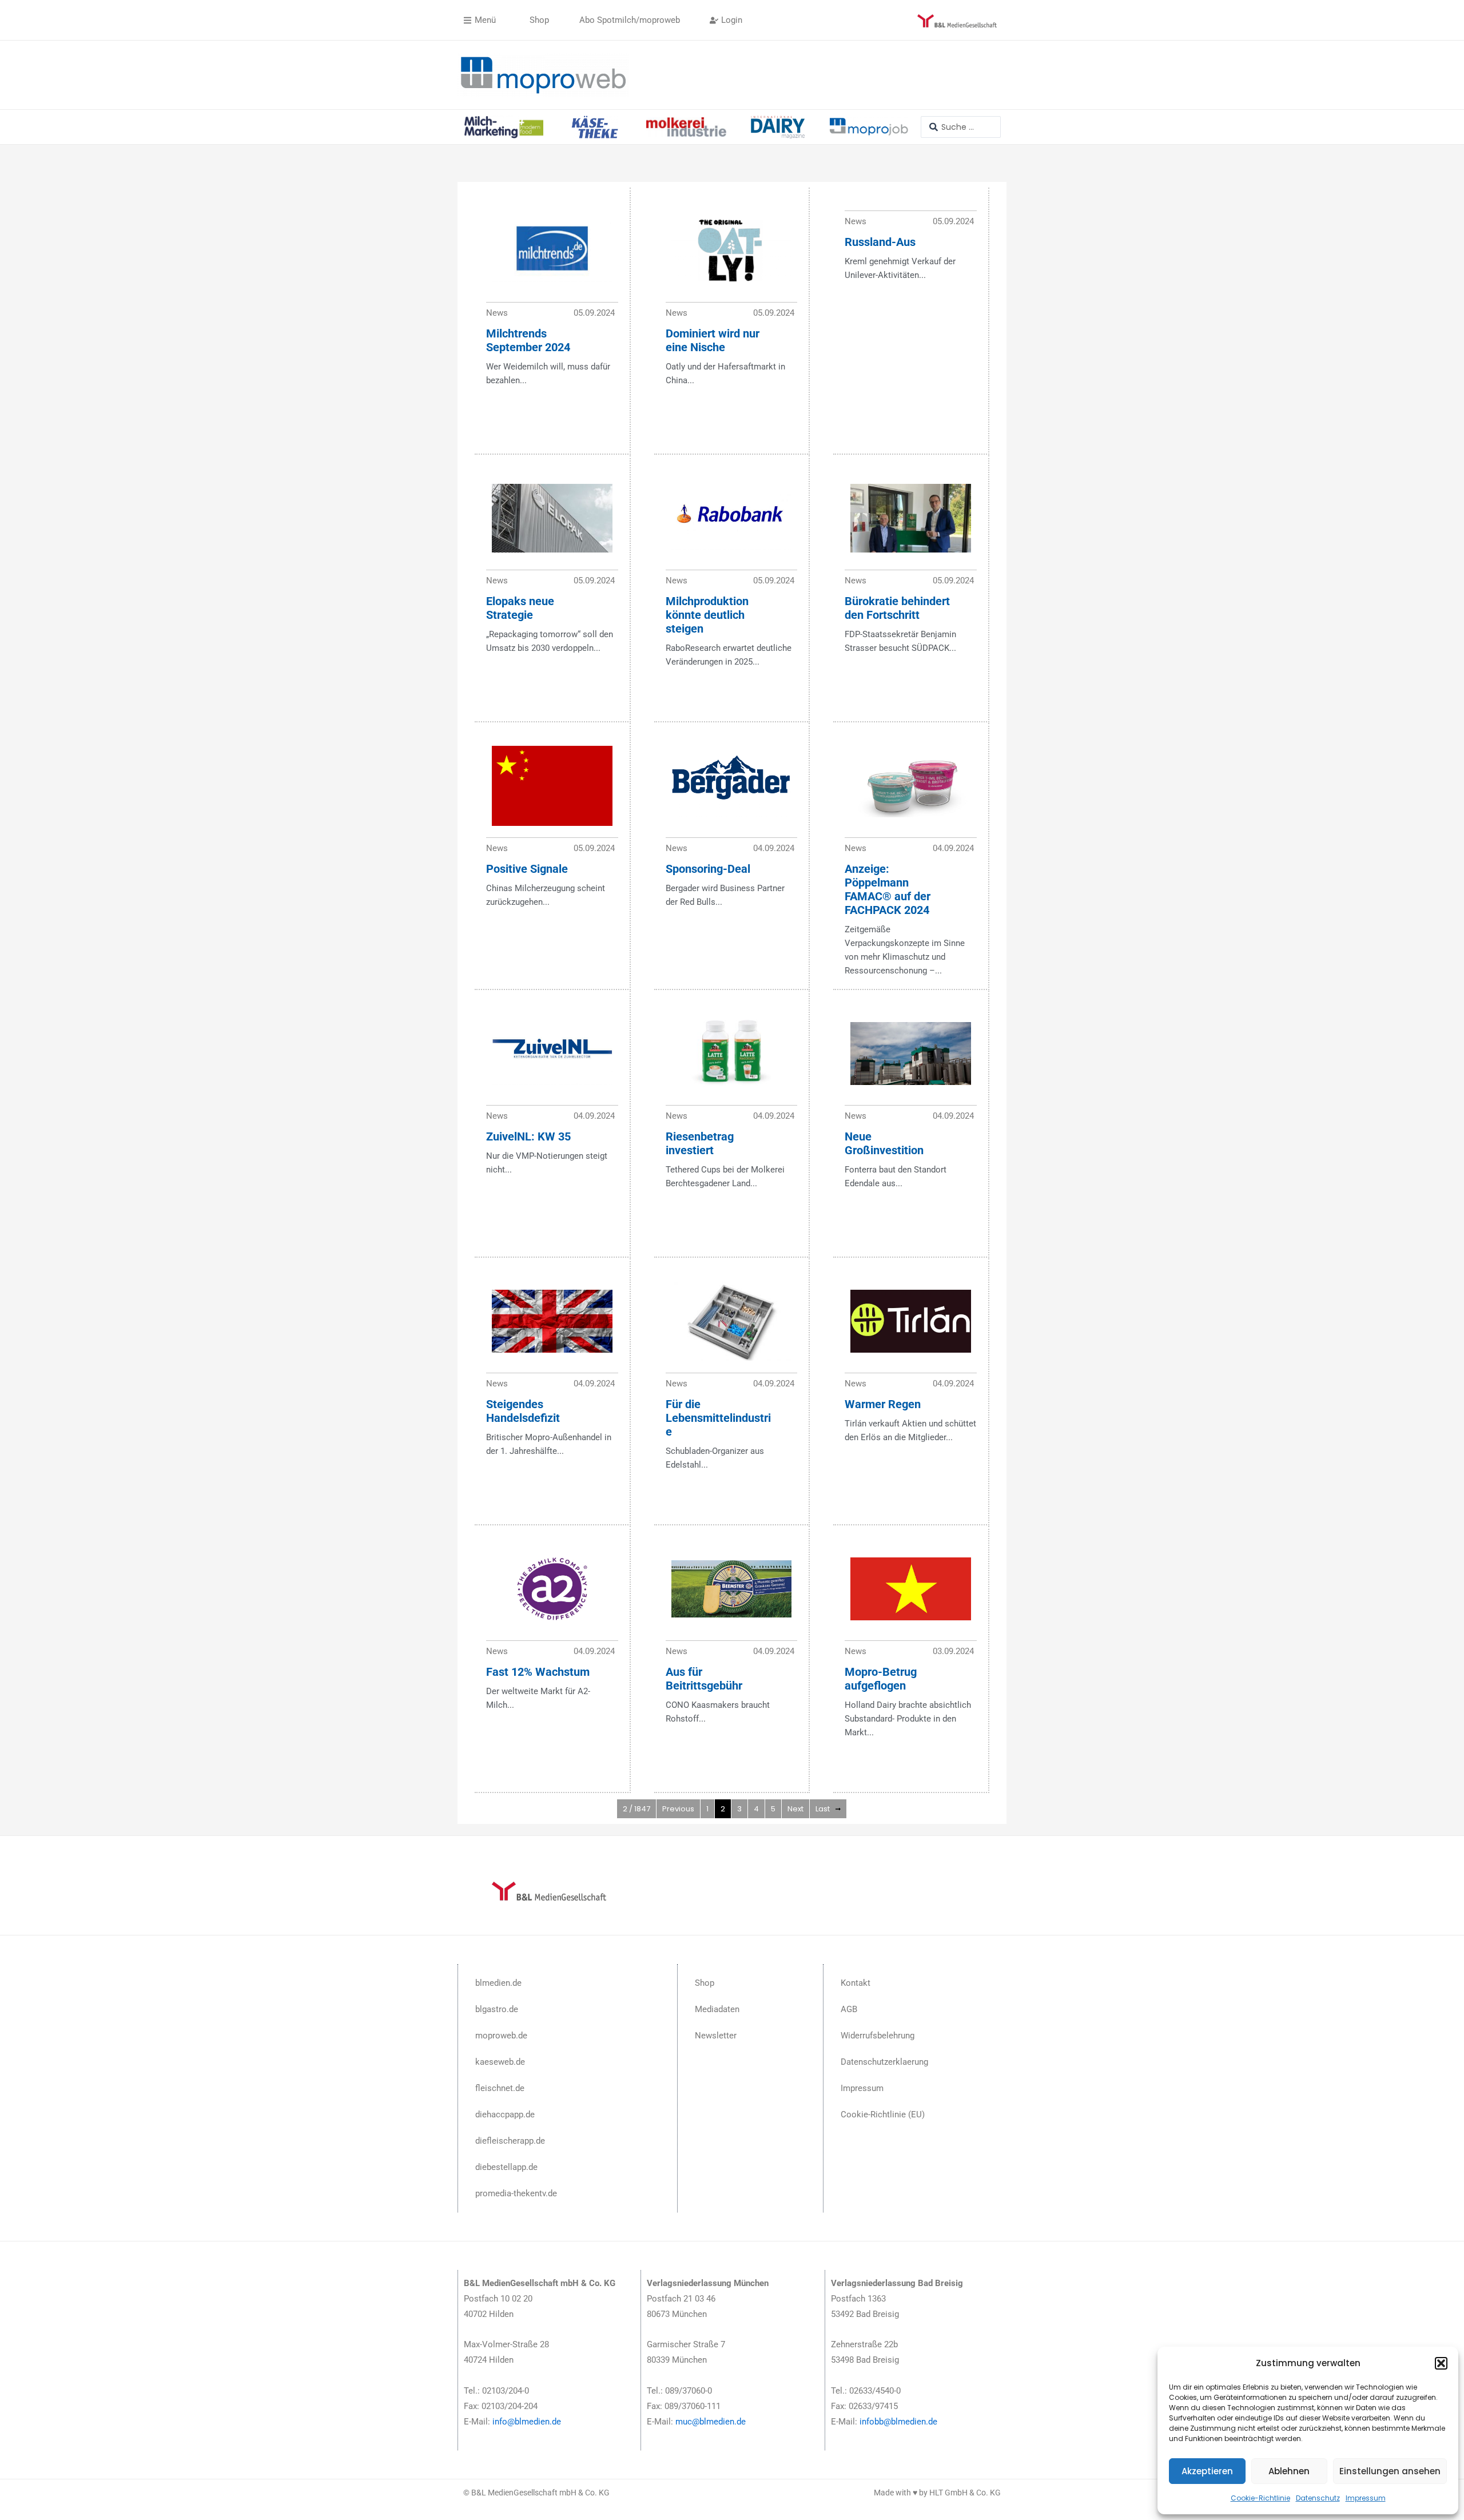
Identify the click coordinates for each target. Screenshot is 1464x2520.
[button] (1441, 2363)
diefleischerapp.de (510, 2141)
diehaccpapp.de (505, 2114)
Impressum (1366, 2498)
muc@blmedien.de (711, 2422)
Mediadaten (717, 2009)
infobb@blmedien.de (898, 2422)
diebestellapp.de (506, 2167)
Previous (678, 1809)
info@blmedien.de (527, 2422)
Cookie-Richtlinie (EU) (883, 2114)
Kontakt (856, 1983)
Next (795, 1809)
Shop (705, 1983)
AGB (849, 2009)
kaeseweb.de (500, 2062)
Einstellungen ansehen (1390, 2471)
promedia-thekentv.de (516, 2193)
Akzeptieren (1207, 2471)
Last (823, 1809)
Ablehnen (1289, 2471)
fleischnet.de (500, 2088)
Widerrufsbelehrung (878, 2036)
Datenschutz (1318, 2498)
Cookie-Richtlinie (1260, 2498)
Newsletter (716, 2036)
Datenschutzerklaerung (884, 2062)
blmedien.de (498, 1983)
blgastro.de (497, 2009)
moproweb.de (501, 2036)
